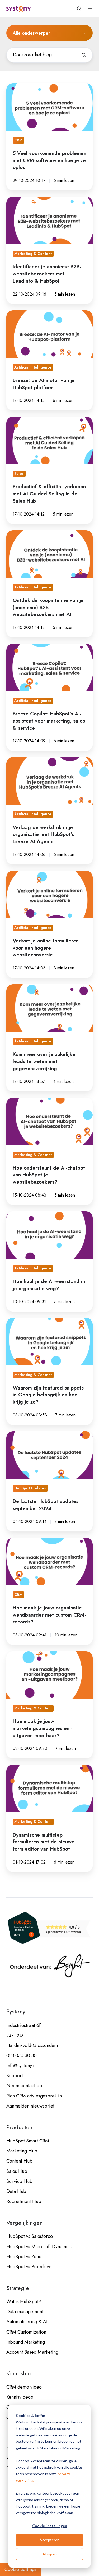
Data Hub (16, 2191)
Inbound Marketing (26, 2342)
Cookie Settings (20, 2569)
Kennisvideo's (20, 2397)
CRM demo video (24, 2387)
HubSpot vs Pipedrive (29, 2267)
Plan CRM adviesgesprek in (34, 2096)
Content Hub (19, 2161)
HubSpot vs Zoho (24, 2257)
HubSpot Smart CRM (28, 2141)
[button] (79, 8)
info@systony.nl (21, 2066)
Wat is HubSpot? (24, 2302)
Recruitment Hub (24, 2201)
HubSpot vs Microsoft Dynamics (39, 2247)
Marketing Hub (22, 2151)
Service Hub (19, 2181)
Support (15, 2076)
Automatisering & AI (27, 2322)
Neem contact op (24, 2086)
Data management (25, 2312)
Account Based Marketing (32, 2352)
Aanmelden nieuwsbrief (30, 2106)
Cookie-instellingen (50, 2526)
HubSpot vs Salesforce (30, 2236)
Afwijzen (50, 2554)
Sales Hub (17, 2171)
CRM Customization (26, 2332)
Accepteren (49, 2540)
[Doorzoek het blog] (84, 55)
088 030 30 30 (22, 2055)
